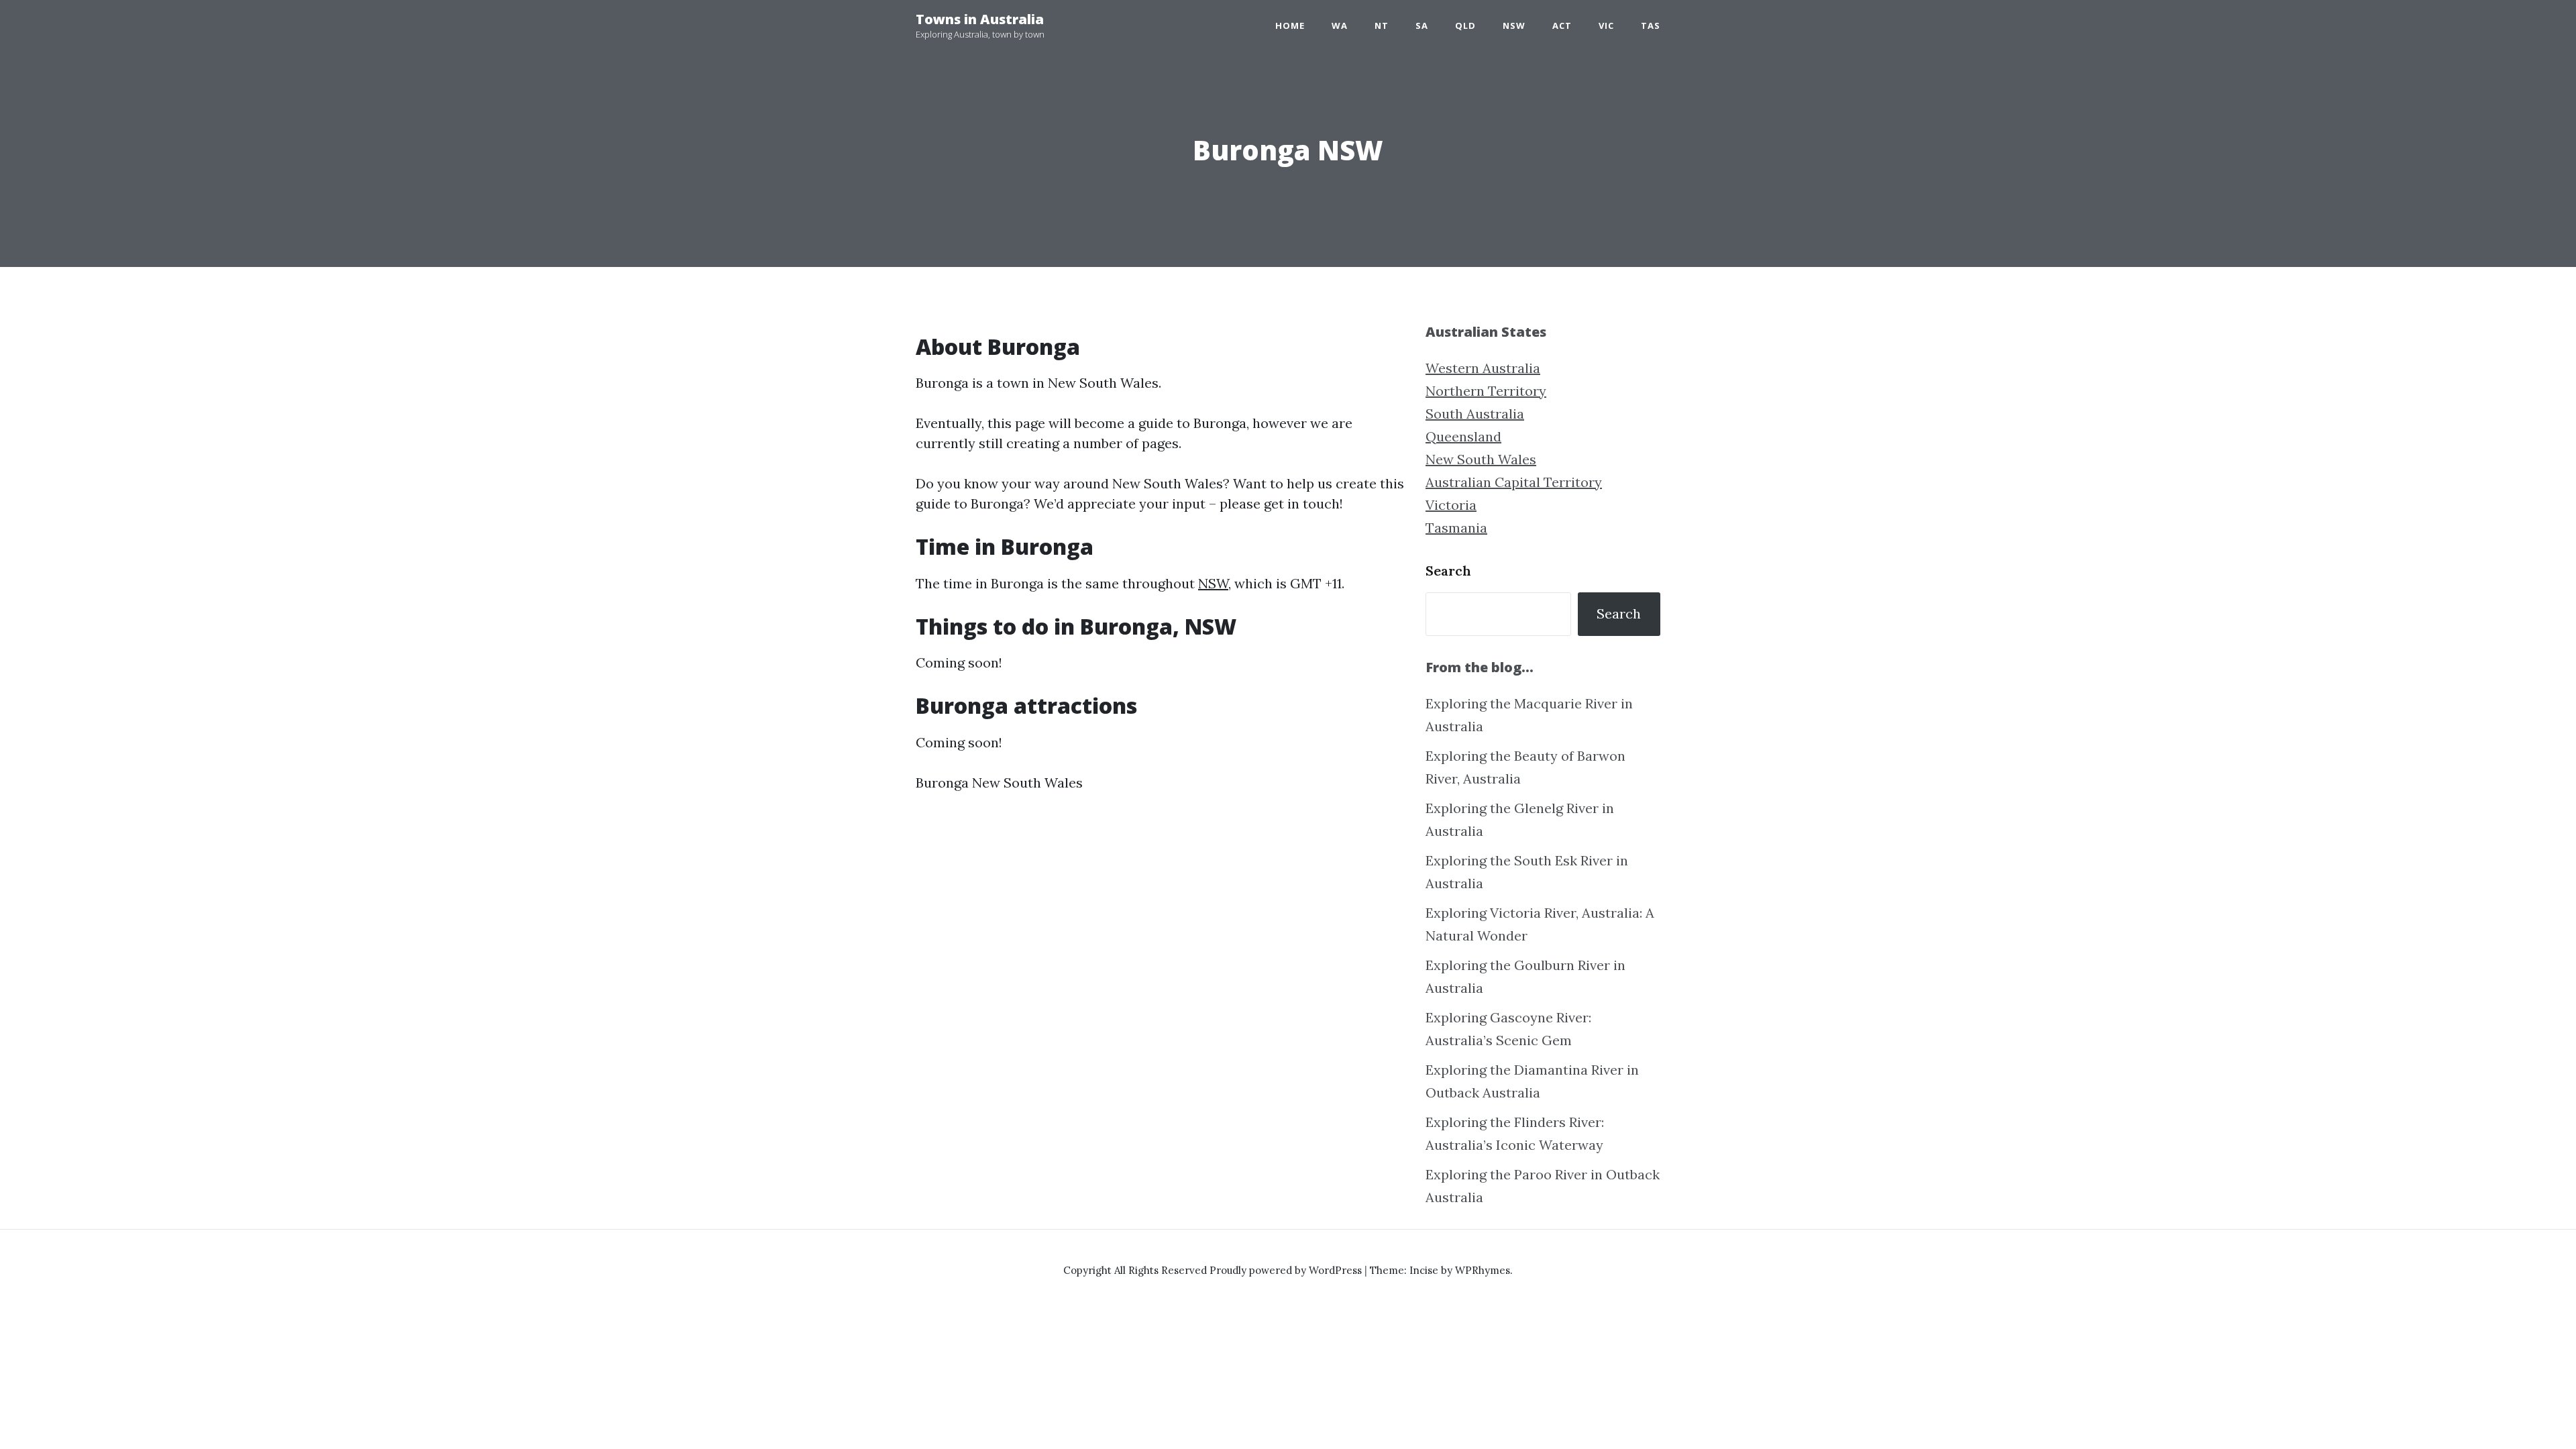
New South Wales (1481, 459)
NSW (1514, 25)
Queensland (1463, 436)
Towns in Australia (980, 19)
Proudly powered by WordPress (1287, 1270)
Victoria (1451, 505)
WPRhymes (1483, 1270)
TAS (1651, 25)
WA (1340, 25)
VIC (1606, 25)
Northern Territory (1486, 391)
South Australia (1475, 414)
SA (1422, 25)
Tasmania (1456, 528)
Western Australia (1483, 368)
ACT (1562, 25)
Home (1290, 25)
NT (1382, 25)
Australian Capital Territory (1514, 482)
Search (1448, 571)
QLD (1465, 25)
